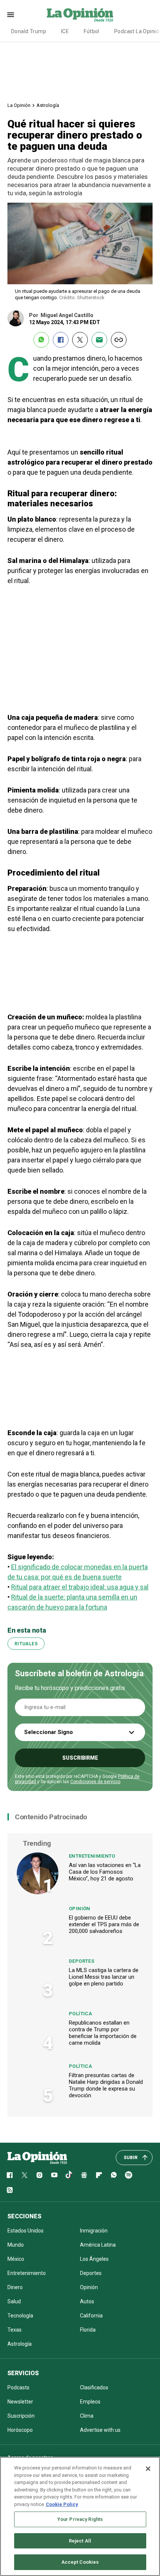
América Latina (98, 2245)
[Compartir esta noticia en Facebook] (61, 340)
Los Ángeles (94, 2259)
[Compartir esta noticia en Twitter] (80, 340)
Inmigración (94, 2231)
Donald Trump (29, 31)
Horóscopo (20, 2430)
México (16, 2259)
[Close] (148, 2469)
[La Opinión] (80, 15)
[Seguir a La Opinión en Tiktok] (69, 2175)
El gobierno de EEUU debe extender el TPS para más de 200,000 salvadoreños (104, 1924)
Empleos (90, 2402)
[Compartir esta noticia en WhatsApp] (41, 340)
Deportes (81, 1961)
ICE (65, 31)
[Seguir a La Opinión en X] (25, 2175)
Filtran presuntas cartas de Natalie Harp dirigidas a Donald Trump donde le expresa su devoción (106, 2085)
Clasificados (94, 2387)
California (91, 2316)
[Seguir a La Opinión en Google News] (84, 2175)
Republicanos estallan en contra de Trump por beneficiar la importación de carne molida (103, 2033)
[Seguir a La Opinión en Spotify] (129, 2175)
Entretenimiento (92, 1856)
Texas (15, 2330)
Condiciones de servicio (95, 1782)
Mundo (16, 2245)
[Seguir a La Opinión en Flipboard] (99, 2175)
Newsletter (20, 2402)
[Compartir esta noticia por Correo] (99, 340)
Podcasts (18, 2387)
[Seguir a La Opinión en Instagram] (39, 2175)
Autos (87, 2301)
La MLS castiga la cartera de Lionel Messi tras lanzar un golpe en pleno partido (104, 1977)
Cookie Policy (62, 2504)
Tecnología (20, 2316)
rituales (26, 1644)
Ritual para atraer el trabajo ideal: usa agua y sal (80, 1587)
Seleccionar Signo (49, 1732)
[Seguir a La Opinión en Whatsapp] (114, 2175)
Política (80, 2014)
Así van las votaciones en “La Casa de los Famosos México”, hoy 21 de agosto (105, 1872)
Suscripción (21, 2416)
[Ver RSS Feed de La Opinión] (10, 2190)
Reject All (80, 2541)
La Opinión (19, 105)
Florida (88, 2330)
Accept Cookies (80, 2562)
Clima (87, 2416)
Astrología (48, 105)
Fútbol (92, 31)
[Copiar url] (119, 340)
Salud (14, 2301)
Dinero (15, 2287)
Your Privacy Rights (80, 2519)
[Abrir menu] (11, 15)
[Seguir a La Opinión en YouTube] (54, 2175)
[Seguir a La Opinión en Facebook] (10, 2175)
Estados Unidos (25, 2231)
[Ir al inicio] (37, 2158)
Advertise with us (100, 2430)
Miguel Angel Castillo (67, 315)
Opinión (80, 1909)
